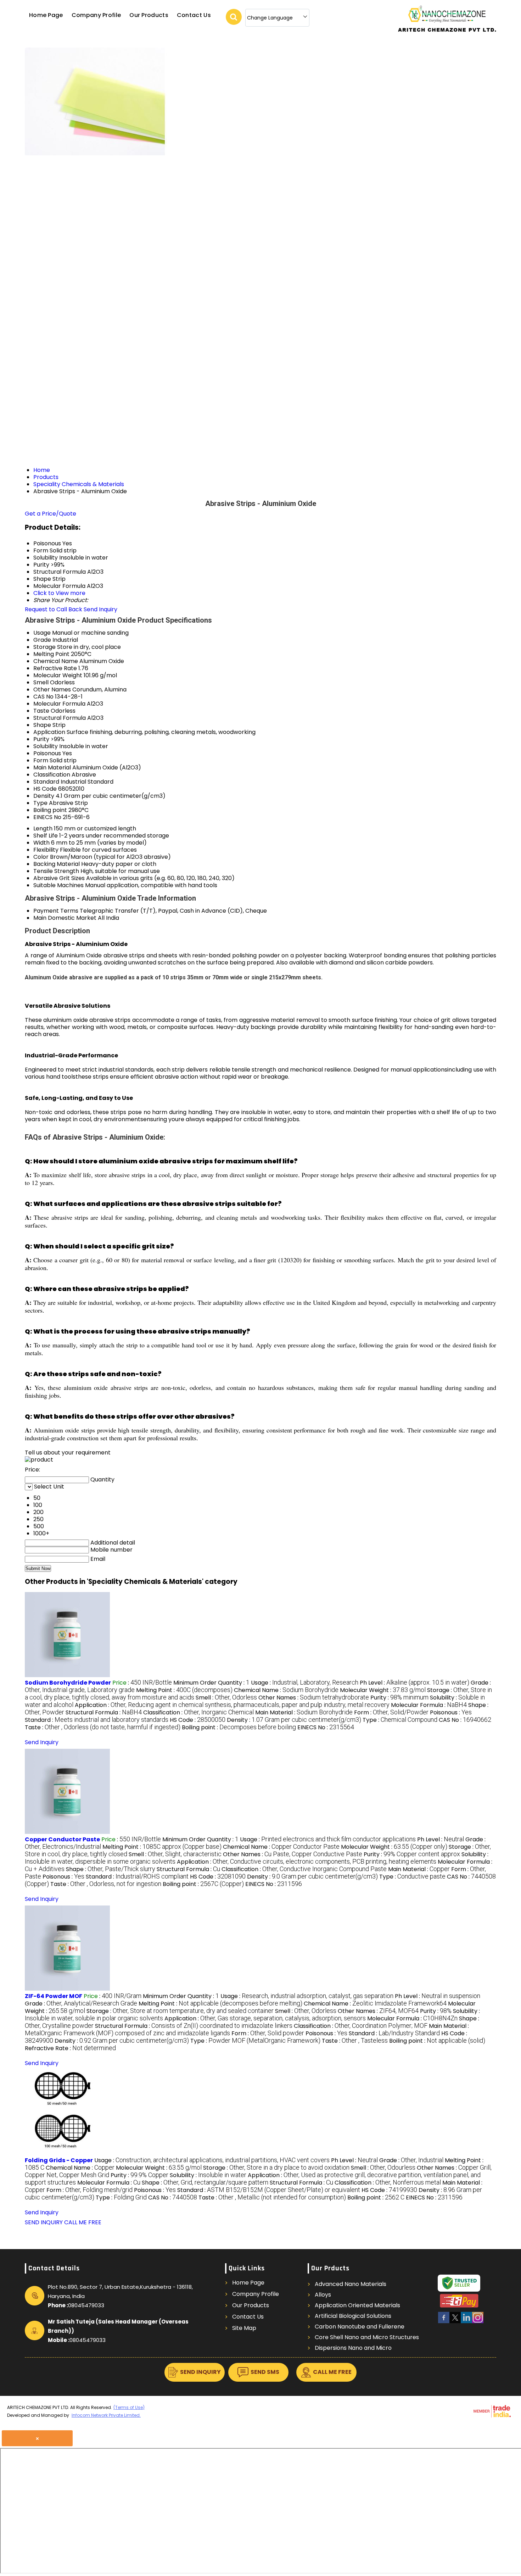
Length (43, 828)
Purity (41, 739)
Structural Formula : (104, 1712)
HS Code (45, 789)
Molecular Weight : (383, 1690)
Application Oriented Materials (357, 2305)
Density (44, 796)
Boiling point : (239, 1727)
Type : (400, 1720)
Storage (44, 647)
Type (40, 803)
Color (41, 857)
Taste (41, 711)
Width (41, 843)
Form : (391, 1712)
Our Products (149, 15)
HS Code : (198, 1720)
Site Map (244, 2328)
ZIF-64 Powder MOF (54, 1996)
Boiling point (50, 810)
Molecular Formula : (429, 1705)
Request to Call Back (54, 609)
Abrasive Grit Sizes (59, 878)
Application (49, 732)
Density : (294, 1720)
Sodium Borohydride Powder (68, 1683)
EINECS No (47, 817)
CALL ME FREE (83, 2222)
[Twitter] (455, 2322)
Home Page (46, 15)
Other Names (52, 689)
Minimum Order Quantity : (211, 1683)
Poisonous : (451, 1712)
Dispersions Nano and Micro (353, 2348)
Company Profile (96, 15)
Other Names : (314, 1698)
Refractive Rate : (70, 2048)
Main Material (52, 767)
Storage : (180, 2011)
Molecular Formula (59, 704)
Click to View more (59, 593)
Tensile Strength (56, 871)
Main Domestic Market (65, 918)
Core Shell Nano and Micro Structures (367, 2337)
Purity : (399, 1698)
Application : (232, 1705)
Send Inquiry (100, 609)
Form (41, 760)
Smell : (226, 1698)
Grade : (81, 2004)
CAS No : (465, 1720)
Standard (46, 782)
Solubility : (208, 2175)
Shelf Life (46, 836)
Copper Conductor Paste (62, 1839)
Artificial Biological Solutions (353, 2316)
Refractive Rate (55, 668)
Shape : (111, 1869)
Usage (42, 633)
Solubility (46, 746)
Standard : (97, 1720)
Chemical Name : (286, 1690)
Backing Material (57, 864)
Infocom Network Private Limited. (106, 2415)
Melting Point (51, 654)
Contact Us (194, 15)
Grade (42, 640)
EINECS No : (326, 1727)
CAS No (43, 697)
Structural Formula (60, 718)
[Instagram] (478, 2322)
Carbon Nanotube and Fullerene (360, 2327)
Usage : (305, 1683)
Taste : (103, 1727)
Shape (42, 725)
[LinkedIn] (466, 2322)
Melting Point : (184, 1690)
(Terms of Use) (129, 2407)
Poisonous (47, 753)
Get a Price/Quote (51, 514)
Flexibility (46, 850)
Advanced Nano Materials (351, 2284)
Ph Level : (414, 1683)
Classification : (198, 1712)
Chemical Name (56, 661)
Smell (41, 682)
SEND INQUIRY (44, 2222)
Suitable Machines (58, 885)
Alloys (323, 2295)
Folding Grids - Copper (59, 2160)
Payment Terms (56, 911)
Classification (52, 775)
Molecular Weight (58, 675)
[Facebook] (444, 2322)
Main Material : (304, 1712)
